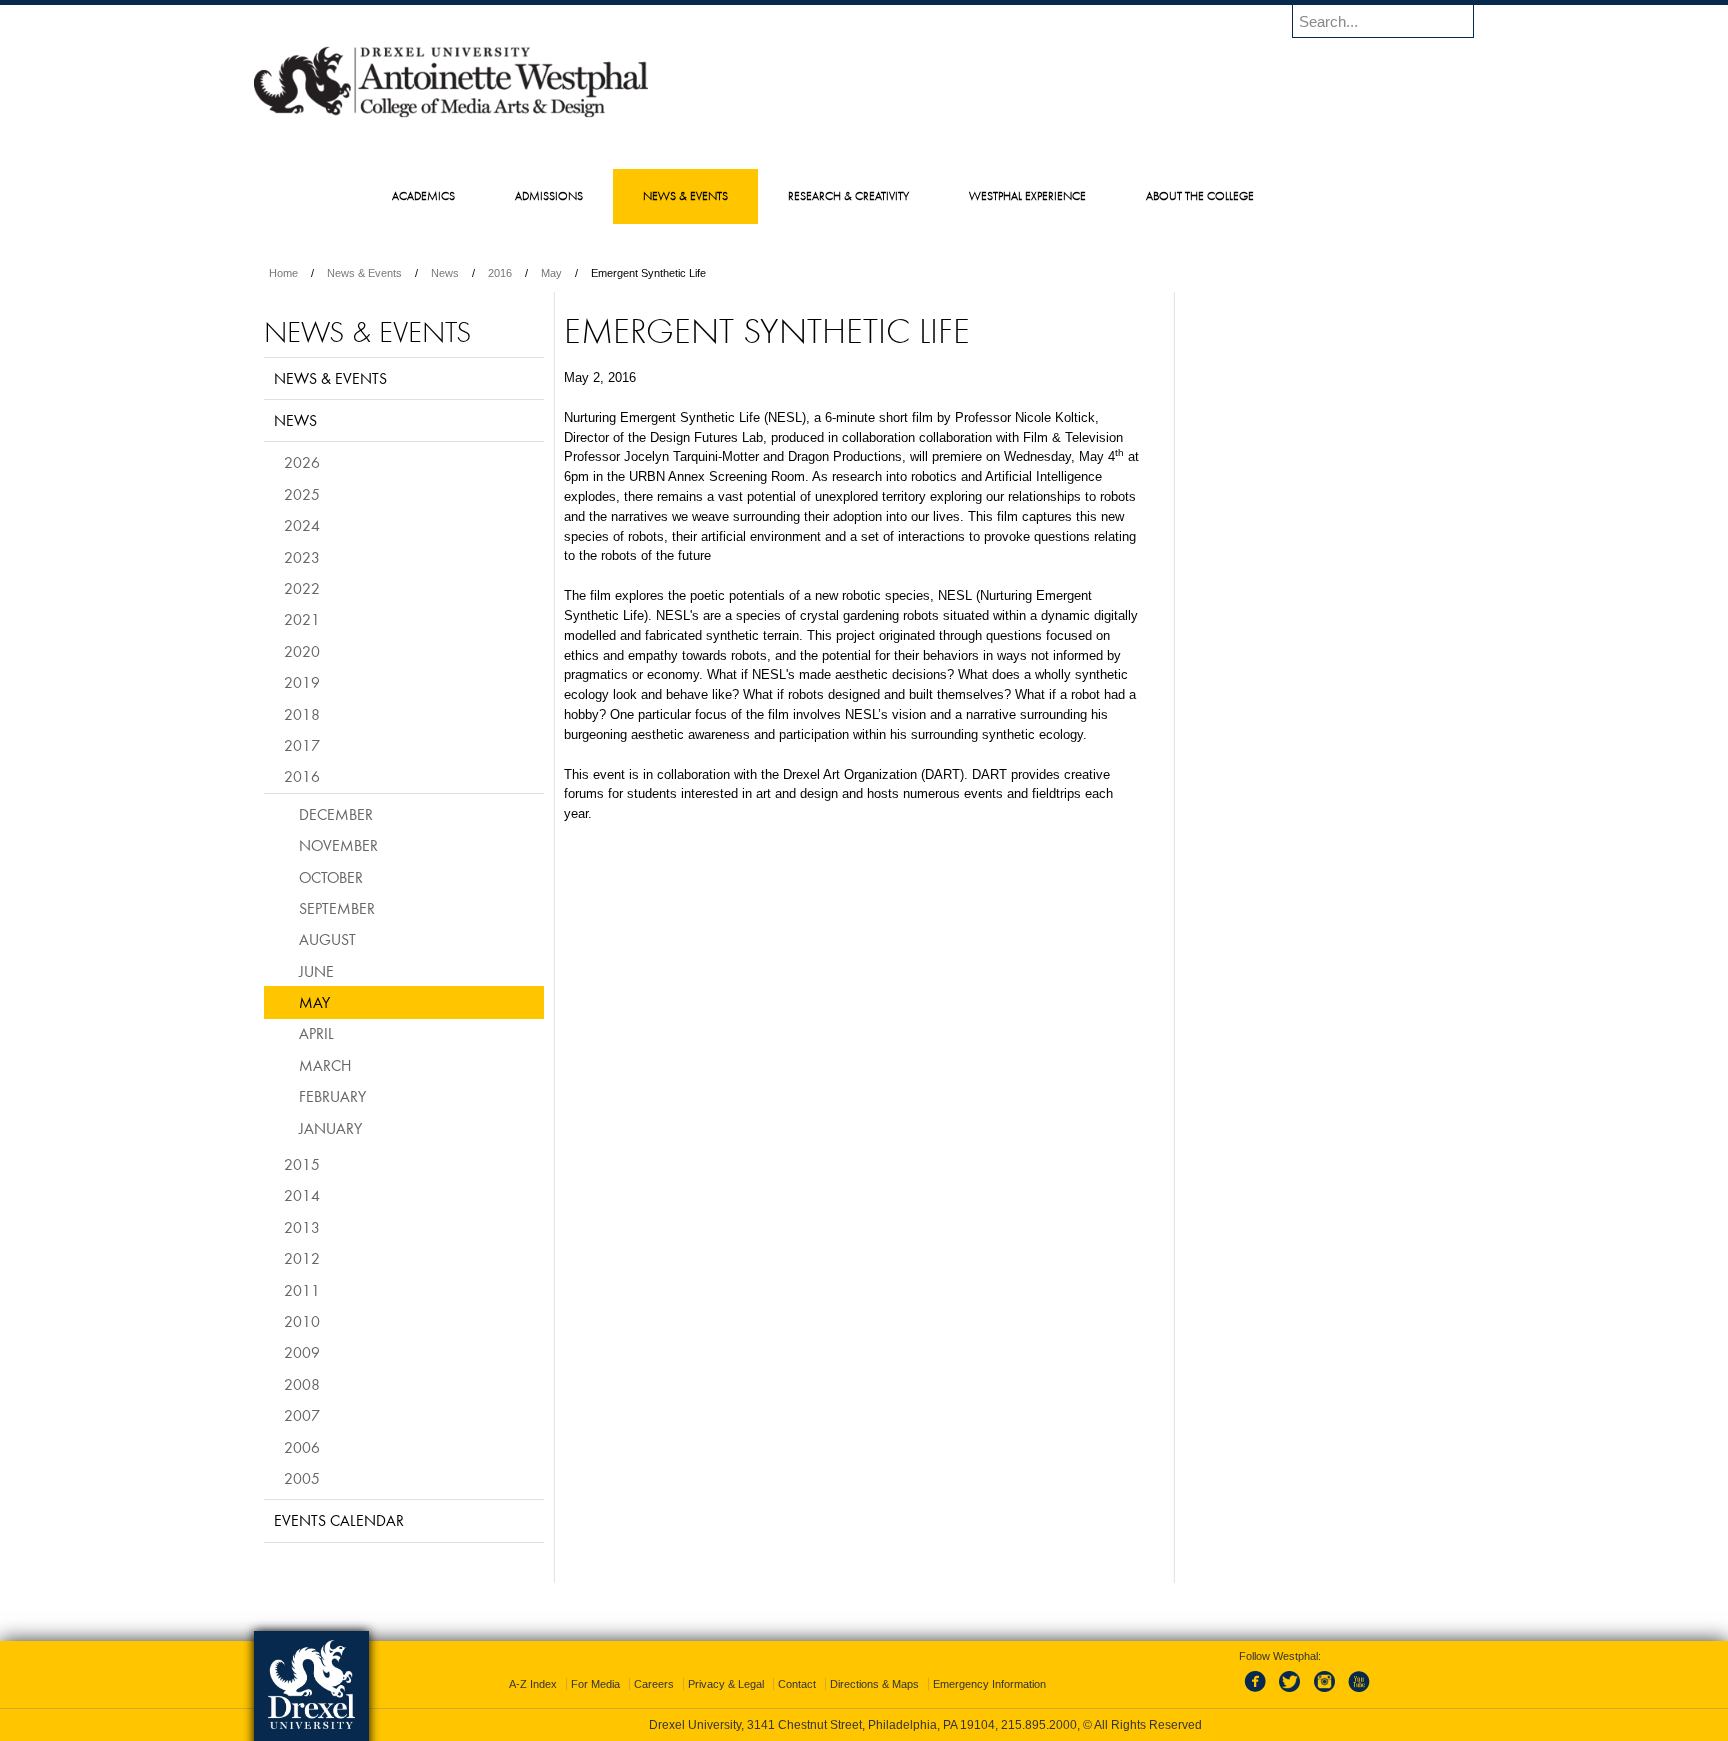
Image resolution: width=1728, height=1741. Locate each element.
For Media (595, 1684)
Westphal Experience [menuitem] (1027, 195)
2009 (302, 1352)
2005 (302, 1478)
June (316, 971)
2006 (302, 1447)
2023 (302, 557)
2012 (302, 1258)
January (330, 1128)
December (336, 814)
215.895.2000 (1039, 1725)
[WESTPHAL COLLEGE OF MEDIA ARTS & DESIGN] (451, 116)
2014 (302, 1195)
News (445, 273)
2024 (302, 525)
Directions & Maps (874, 1684)
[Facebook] (1259, 1693)
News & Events (364, 273)
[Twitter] (1292, 1693)
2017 (302, 745)
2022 (302, 588)
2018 (302, 714)
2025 (302, 494)
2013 (302, 1227)
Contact (797, 1684)
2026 (302, 462)
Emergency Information (989, 1684)
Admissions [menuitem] (549, 195)
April (316, 1033)
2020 (302, 651)
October (331, 877)
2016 (500, 273)
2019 (302, 682)
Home (283, 273)
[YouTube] (1358, 1693)
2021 (302, 619)
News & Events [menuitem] (685, 195)
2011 (302, 1290)
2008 (302, 1384)
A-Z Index (533, 1684)
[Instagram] (1325, 1693)
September (337, 908)
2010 (302, 1321)
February (332, 1096)
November (338, 845)
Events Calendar (339, 1520)
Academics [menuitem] (423, 195)
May (551, 273)
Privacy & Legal (726, 1684)
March (325, 1065)
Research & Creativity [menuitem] (848, 195)
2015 (302, 1164)
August (327, 939)
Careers (654, 1684)
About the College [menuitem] (1200, 195)
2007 (302, 1415)
